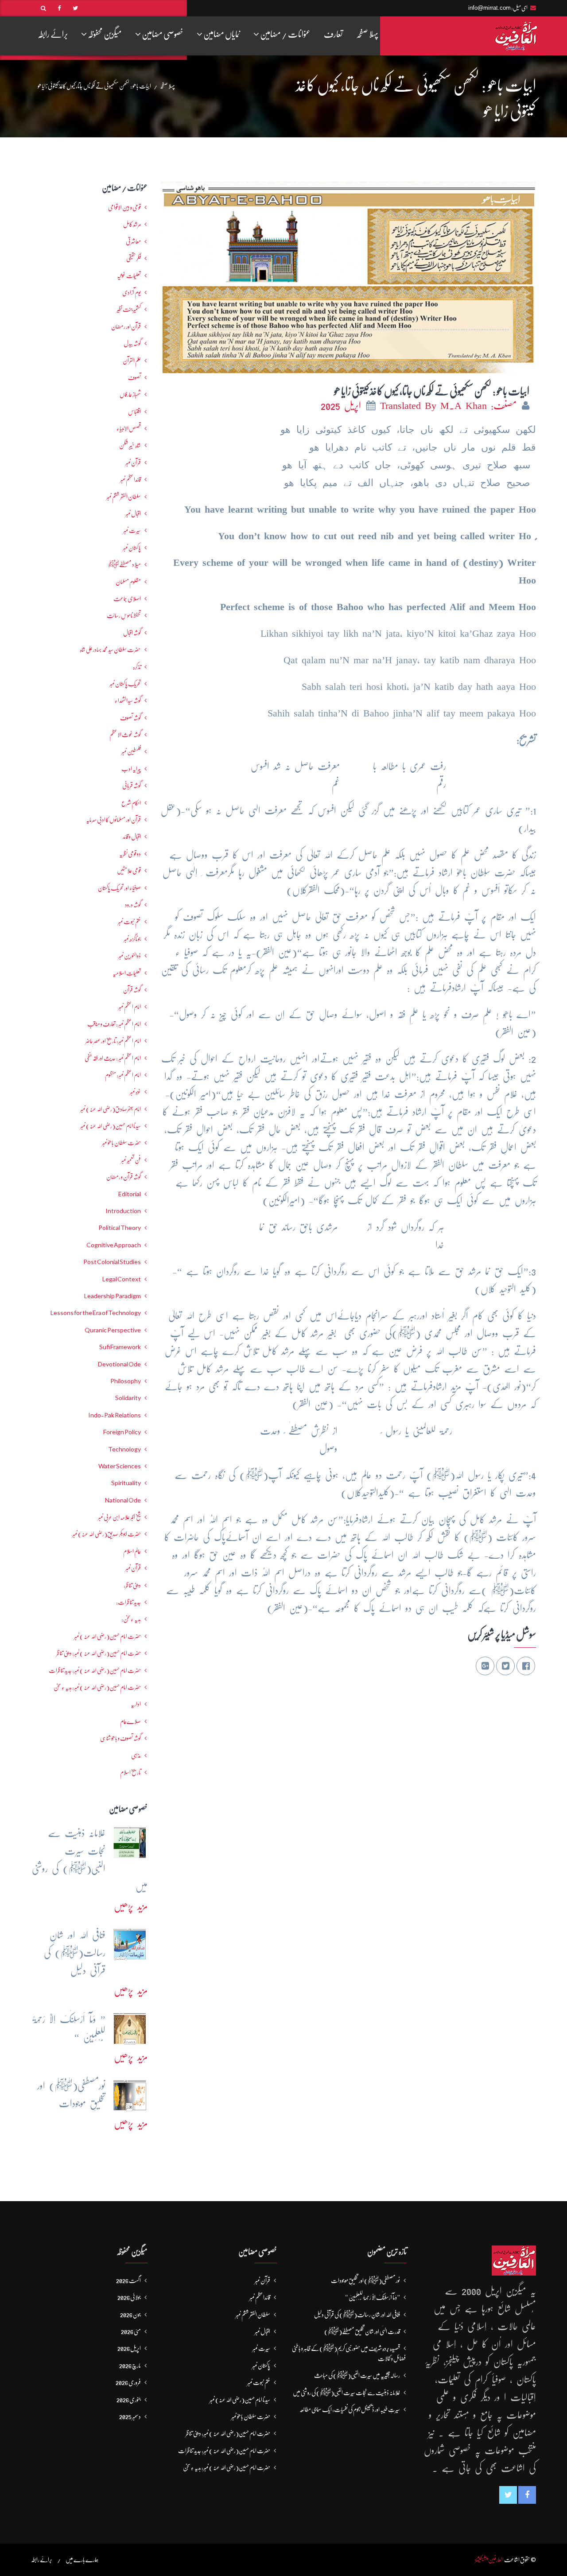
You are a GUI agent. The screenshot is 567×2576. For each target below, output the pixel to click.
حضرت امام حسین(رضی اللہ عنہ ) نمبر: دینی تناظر (99, 1653)
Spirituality (126, 1483)
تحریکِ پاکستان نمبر (125, 684)
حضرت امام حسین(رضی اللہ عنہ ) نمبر (107, 1636)
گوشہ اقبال (132, 633)
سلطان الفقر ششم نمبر (124, 497)
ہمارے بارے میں (82, 2560)
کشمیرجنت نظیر (129, 309)
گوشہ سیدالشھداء (128, 700)
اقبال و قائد (132, 837)
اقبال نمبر (133, 514)
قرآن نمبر (133, 1568)
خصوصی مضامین (162, 34)
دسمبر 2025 (130, 2416)
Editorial (130, 1194)
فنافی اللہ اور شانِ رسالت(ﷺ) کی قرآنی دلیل (357, 2315)
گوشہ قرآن (132, 990)
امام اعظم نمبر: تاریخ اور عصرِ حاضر (113, 1041)
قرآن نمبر (133, 463)
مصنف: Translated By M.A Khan (450, 406)
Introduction (123, 1211)
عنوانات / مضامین (285, 34)
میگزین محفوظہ (104, 34)
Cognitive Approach (114, 1245)
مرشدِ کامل (132, 224)
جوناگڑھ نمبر (132, 939)
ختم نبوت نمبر (129, 922)
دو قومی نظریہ (130, 854)
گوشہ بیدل (132, 343)
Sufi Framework (120, 1347)
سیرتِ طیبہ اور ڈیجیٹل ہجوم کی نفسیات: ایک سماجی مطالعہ (350, 2409)
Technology (124, 1449)
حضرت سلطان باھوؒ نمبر (121, 1143)
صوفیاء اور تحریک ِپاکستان (119, 888)
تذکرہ (137, 667)
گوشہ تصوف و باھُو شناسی (120, 1738)
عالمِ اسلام (132, 1551)
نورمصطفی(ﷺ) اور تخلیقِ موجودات (365, 2280)
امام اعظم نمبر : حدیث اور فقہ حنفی (113, 1058)
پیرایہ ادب (131, 769)
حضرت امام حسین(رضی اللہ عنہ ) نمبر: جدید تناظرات (95, 1670)
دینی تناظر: (132, 1585)
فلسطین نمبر (131, 751)
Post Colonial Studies (112, 1262)
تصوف (134, 377)
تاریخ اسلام (130, 1772)
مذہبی (136, 1755)
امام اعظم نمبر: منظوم (123, 1075)
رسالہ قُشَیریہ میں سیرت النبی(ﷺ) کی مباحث (357, 2375)
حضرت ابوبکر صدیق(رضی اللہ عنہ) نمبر (107, 1534)
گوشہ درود (133, 905)
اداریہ (136, 1704)
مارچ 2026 (130, 2366)
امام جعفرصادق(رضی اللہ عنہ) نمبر (111, 1109)
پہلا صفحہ (367, 34)
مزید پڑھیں (131, 1906)
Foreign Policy (122, 1432)
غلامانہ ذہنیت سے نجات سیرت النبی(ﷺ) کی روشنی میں (346, 2393)
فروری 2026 (128, 2382)
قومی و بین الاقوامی (124, 207)
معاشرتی (133, 241)
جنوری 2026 (129, 2400)
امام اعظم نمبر (130, 1007)
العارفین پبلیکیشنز (489, 2560)
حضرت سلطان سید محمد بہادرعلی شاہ (110, 650)
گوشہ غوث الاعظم (125, 735)
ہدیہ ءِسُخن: (131, 1619)
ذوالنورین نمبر (130, 956)
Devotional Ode (119, 1364)
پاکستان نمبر (132, 548)
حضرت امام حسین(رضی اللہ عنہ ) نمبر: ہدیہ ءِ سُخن (97, 1687)
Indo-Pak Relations (115, 1415)
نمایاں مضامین (221, 34)
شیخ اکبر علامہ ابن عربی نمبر (119, 1517)
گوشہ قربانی (132, 786)
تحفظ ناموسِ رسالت (124, 615)
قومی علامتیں (129, 871)
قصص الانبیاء (129, 428)
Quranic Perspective (113, 1330)
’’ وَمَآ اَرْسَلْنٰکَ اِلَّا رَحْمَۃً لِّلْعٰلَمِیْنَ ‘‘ (373, 2297)
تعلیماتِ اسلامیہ (127, 973)
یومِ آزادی (132, 292)
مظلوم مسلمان (128, 582)
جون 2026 (130, 2315)
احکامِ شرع (131, 803)
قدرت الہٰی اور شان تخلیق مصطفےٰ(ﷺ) (362, 2331)
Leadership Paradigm (113, 1296)
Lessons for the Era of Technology (96, 1313)
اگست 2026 (128, 2280)
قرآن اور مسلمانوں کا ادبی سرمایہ (113, 820)
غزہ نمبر (135, 1092)
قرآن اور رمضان (126, 327)
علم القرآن (132, 361)
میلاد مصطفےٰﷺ (124, 564)
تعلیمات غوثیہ (129, 276)
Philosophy (126, 1381)
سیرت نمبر (132, 530)
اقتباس (134, 412)
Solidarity (128, 1398)
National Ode (123, 1500)
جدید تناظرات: (128, 1602)
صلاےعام (130, 1721)
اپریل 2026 (129, 2348)
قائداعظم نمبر (130, 479)
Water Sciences (120, 1466)
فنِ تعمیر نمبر (131, 1160)
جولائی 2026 (129, 2297)
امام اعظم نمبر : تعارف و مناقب (114, 1024)
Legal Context (122, 1279)
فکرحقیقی (134, 258)
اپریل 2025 (343, 406)
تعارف (333, 34)
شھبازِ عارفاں (130, 394)
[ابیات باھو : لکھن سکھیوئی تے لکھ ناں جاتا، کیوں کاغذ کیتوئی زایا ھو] (348, 275)
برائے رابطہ (53, 34)
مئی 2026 (131, 2331)
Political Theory (120, 1228)
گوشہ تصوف (130, 718)
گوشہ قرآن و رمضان (124, 1177)
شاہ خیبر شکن (130, 445)
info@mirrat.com (489, 8)
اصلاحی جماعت (127, 599)
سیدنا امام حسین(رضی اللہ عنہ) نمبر (111, 1126)
